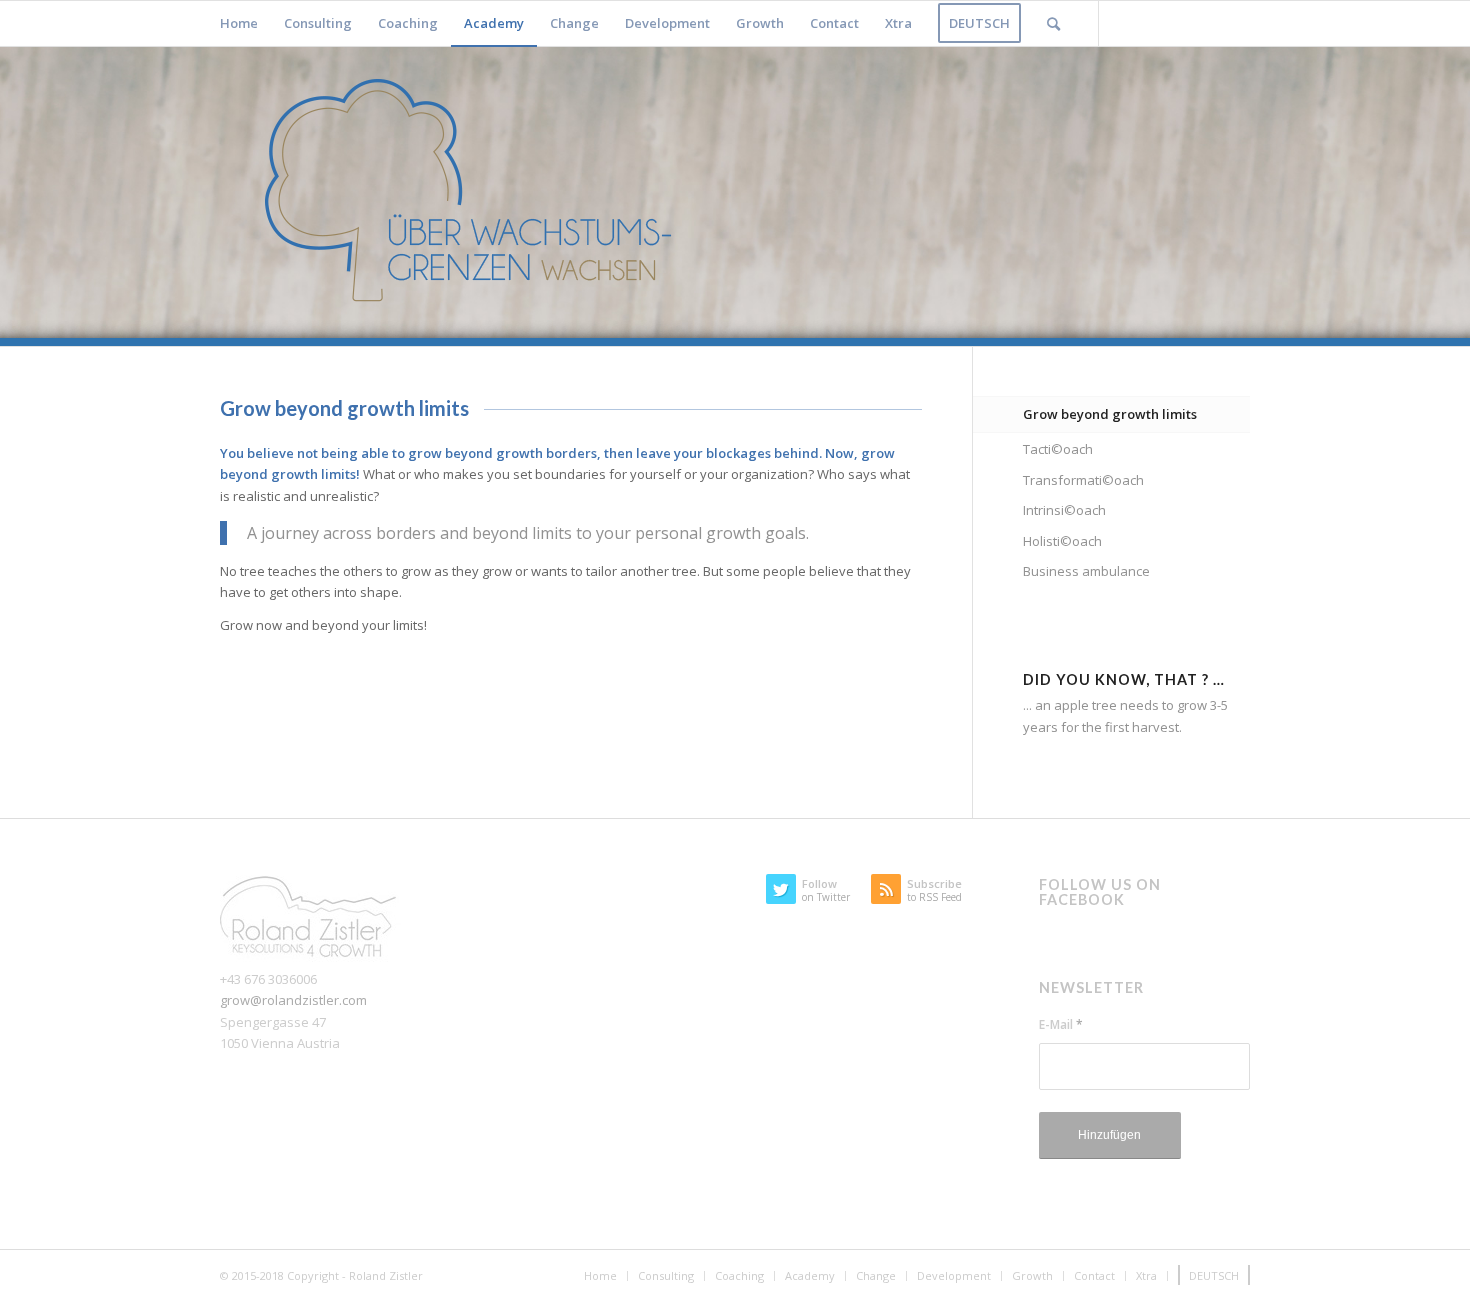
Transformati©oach (1083, 480)
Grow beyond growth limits (1110, 414)
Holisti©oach (1062, 541)
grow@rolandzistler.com (293, 1000)
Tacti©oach (1058, 449)
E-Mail (1061, 1024)
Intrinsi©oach (1064, 510)
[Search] (1053, 23)
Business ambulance (1086, 571)
